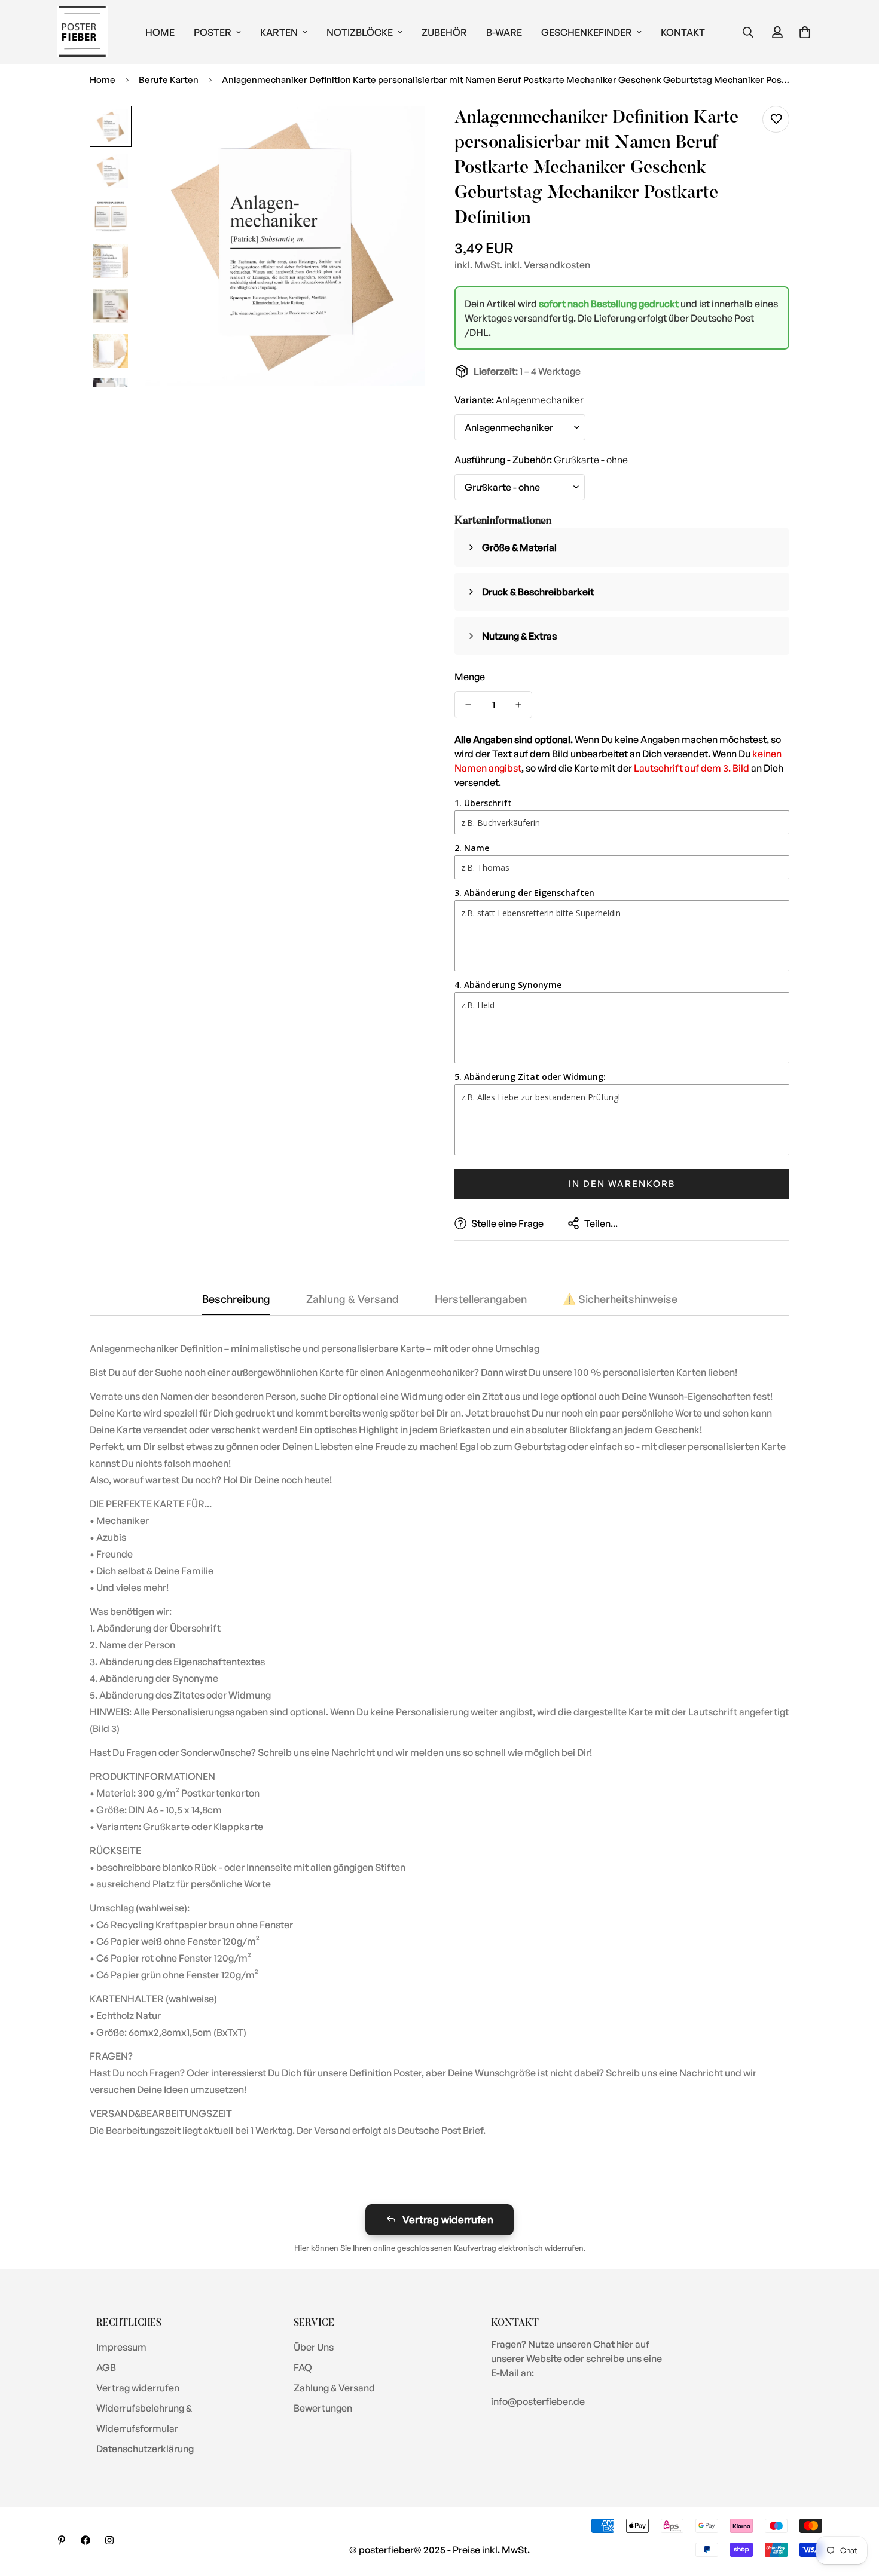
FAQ (303, 2367)
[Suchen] (748, 32)
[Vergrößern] (399, 131)
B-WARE (504, 32)
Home (160, 32)
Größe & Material (519, 547)
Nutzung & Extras (519, 636)
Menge (470, 677)
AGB (106, 2367)
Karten (279, 32)
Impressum (121, 2347)
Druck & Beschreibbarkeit (538, 592)
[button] (805, 32)
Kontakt (683, 32)
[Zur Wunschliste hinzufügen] (776, 119)
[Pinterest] (62, 2540)
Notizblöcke (360, 32)
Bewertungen (323, 2408)
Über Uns (314, 2347)
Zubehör (444, 32)
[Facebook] (86, 2540)
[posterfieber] (82, 32)
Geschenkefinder (587, 32)
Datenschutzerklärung (145, 2449)
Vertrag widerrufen (448, 2219)
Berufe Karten (169, 80)
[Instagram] (109, 2540)
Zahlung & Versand (334, 2388)
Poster (213, 32)
